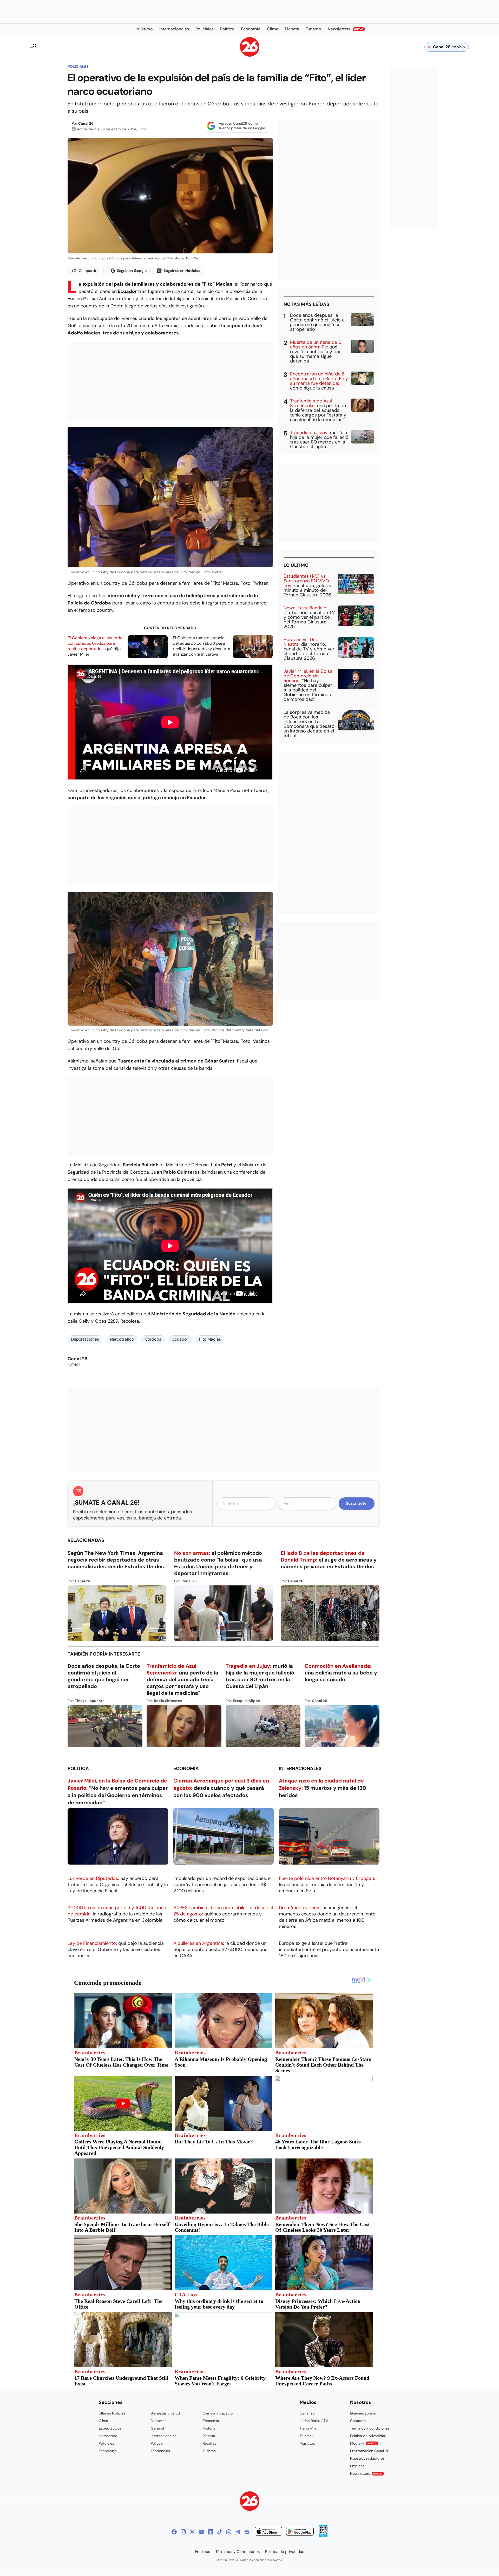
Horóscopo (108, 2436)
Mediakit (363, 2443)
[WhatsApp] (229, 2532)
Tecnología (108, 2451)
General (157, 2428)
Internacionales (300, 1768)
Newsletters (366, 2473)
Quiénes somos (363, 2413)
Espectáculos (110, 2428)
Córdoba (153, 1339)
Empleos (357, 2466)
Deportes (159, 2421)
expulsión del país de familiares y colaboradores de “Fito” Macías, (158, 284)
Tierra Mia (308, 2428)
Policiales (78, 66)
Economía (186, 1768)
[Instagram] (183, 2532)
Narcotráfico (122, 1339)
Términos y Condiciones (238, 2552)
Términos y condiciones (370, 2428)
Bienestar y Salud (165, 2413)
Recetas (209, 2443)
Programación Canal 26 (370, 2451)
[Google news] (247, 2532)
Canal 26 (86, 123)
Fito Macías (210, 1339)
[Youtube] (201, 2532)
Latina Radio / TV (314, 2421)
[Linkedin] (211, 2532)
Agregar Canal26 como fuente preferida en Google (242, 126)
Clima (103, 2421)
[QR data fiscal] (323, 2536)
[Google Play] (300, 2532)
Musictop (307, 2443)
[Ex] (192, 2532)
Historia (209, 2428)
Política (78, 1768)
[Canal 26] (250, 2502)
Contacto (358, 2421)
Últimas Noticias (112, 2413)
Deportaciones (85, 1339)
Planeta (209, 2436)
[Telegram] (238, 2532)
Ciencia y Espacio (218, 2413)
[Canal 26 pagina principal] (250, 55)
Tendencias (160, 2451)
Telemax (307, 2436)
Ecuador (127, 291)
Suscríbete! (357, 1503)
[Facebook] (174, 2532)
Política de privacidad (368, 2436)
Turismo (209, 2451)
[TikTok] (220, 2532)
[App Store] (268, 2532)
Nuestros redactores (367, 2458)
